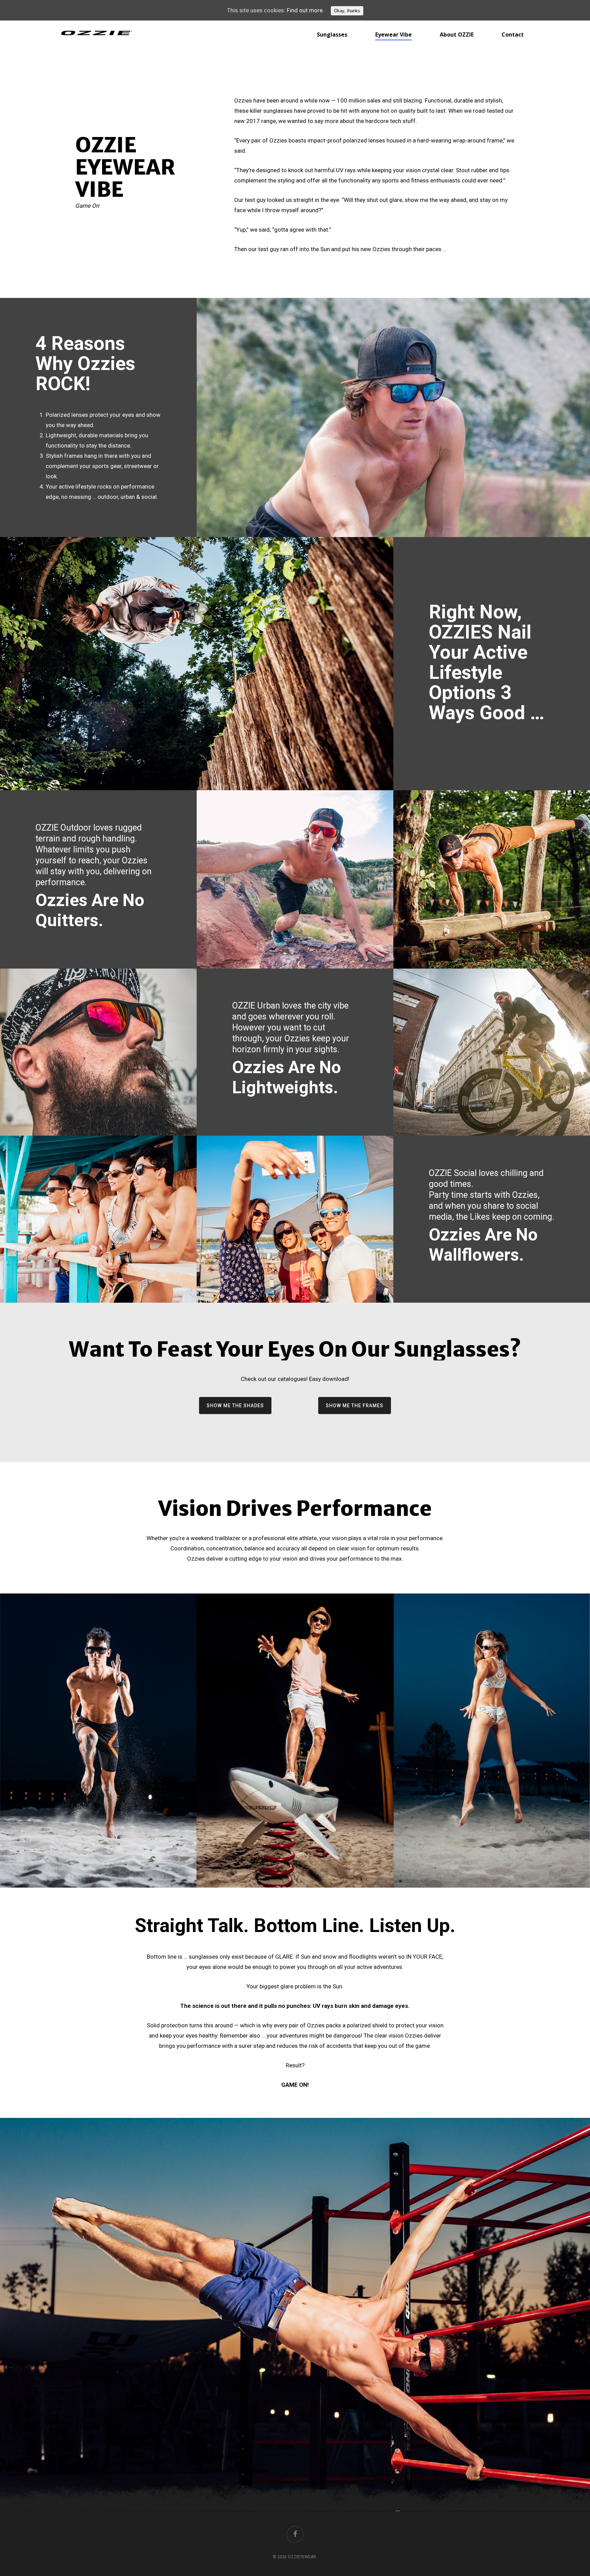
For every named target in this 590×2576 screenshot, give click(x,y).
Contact (513, 35)
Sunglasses (332, 35)
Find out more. (305, 10)
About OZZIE (457, 35)
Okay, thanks (347, 11)
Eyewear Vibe (394, 35)
